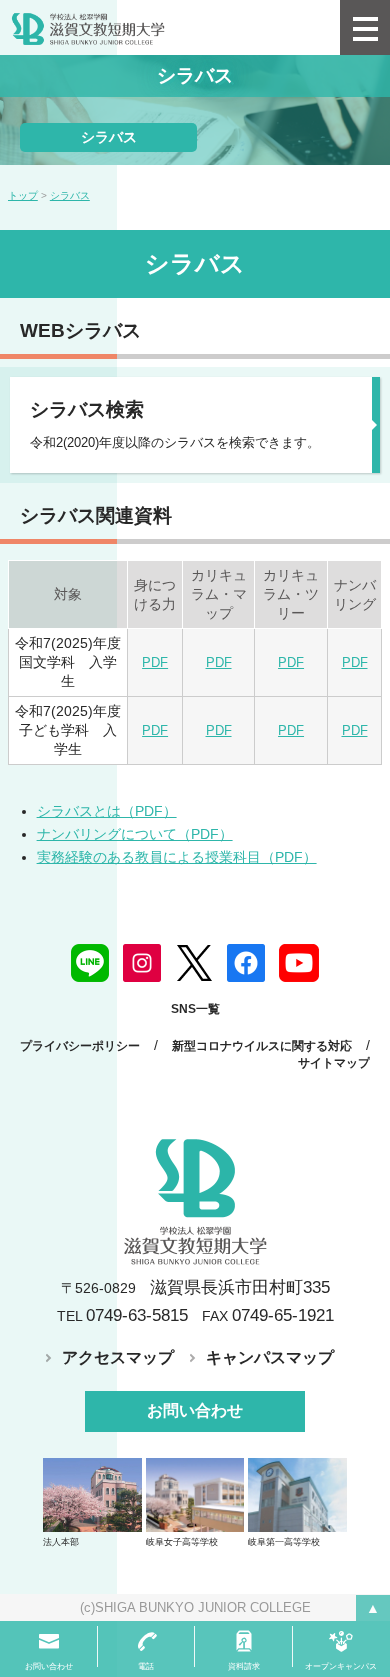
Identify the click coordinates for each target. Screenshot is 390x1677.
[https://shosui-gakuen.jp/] (92, 1495)
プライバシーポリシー (80, 1046)
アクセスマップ (118, 1357)
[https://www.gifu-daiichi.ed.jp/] (297, 1494)
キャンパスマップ (270, 1357)
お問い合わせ (195, 1410)
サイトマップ (334, 1063)
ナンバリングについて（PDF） (135, 834)
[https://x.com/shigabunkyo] (194, 962)
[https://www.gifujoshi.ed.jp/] (195, 1494)
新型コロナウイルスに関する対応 (262, 1046)
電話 (146, 1666)
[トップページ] (170, 27)
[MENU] (365, 27)
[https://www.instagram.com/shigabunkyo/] (142, 962)
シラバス (109, 137)
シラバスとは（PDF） (107, 811)
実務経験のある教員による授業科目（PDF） (177, 857)
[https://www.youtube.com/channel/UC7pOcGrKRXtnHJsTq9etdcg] (299, 962)
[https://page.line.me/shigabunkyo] (90, 962)
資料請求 (244, 1666)
